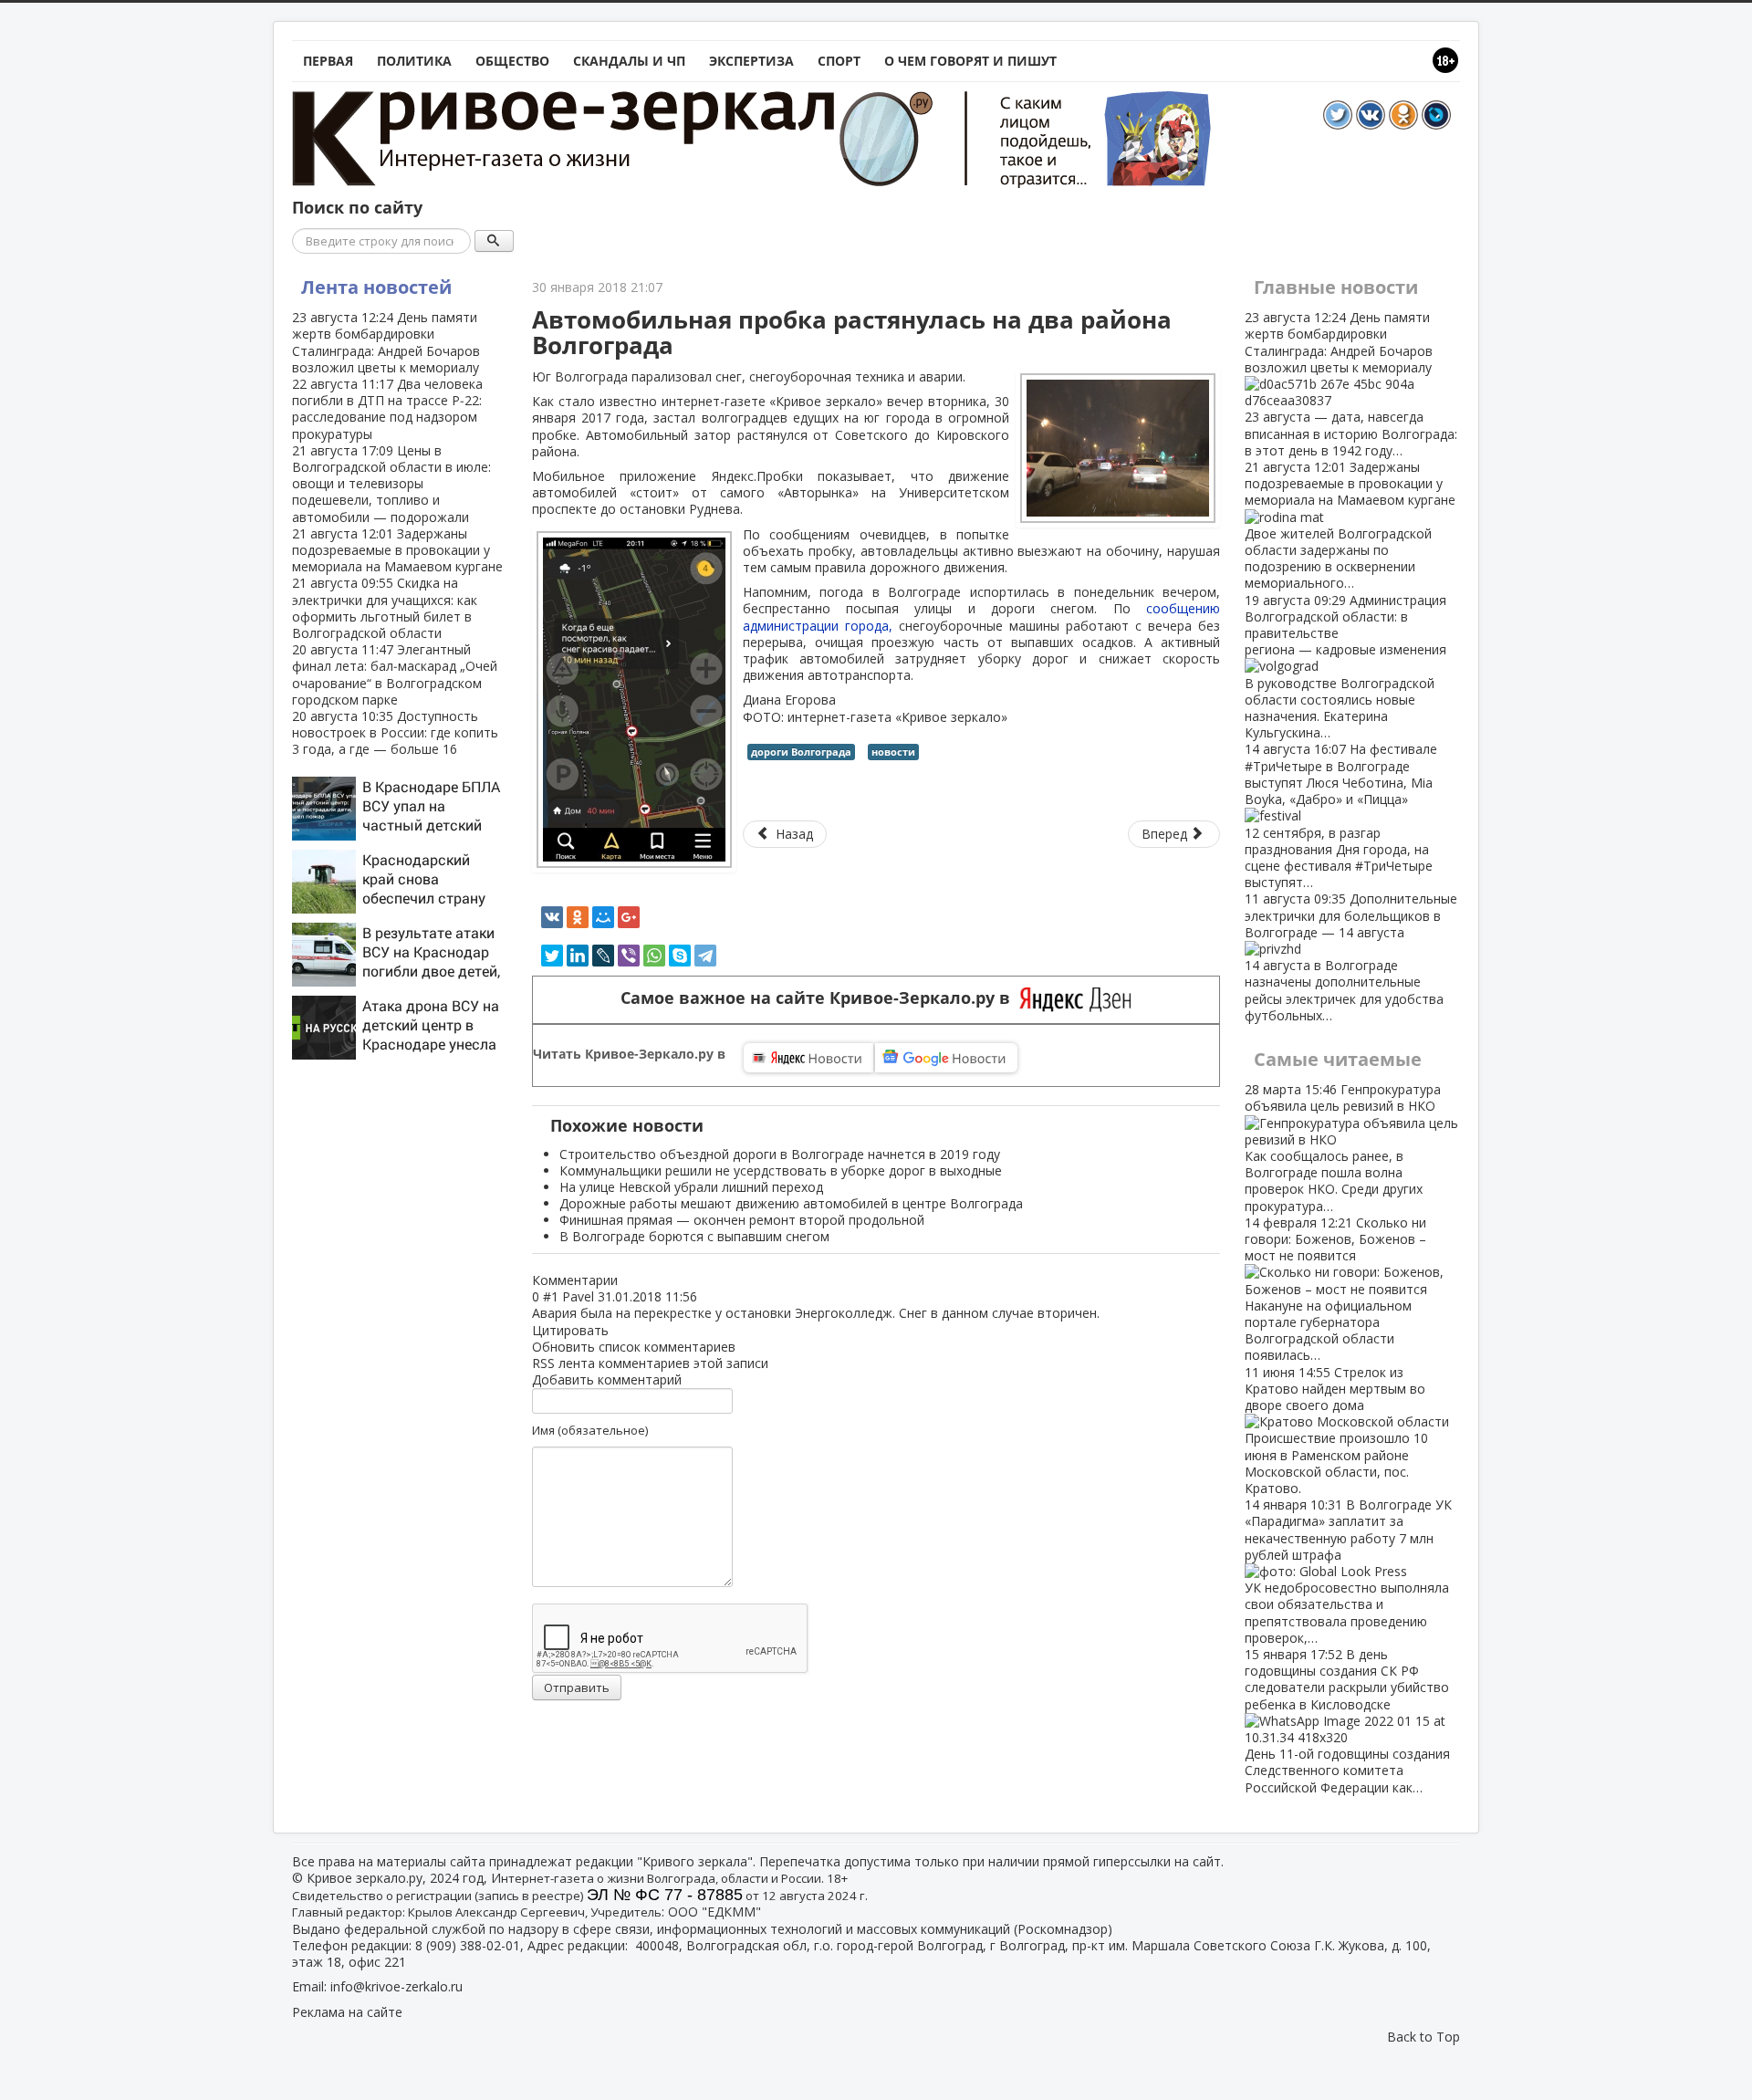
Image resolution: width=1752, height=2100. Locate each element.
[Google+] (629, 917)
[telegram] (705, 956)
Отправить (577, 1687)
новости (893, 752)
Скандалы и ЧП (629, 61)
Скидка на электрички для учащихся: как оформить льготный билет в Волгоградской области (385, 608)
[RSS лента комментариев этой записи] (623, 1280)
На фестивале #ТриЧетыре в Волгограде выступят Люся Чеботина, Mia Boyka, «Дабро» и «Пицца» (1341, 815)
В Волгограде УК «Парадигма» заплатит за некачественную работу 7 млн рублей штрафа (1348, 1571)
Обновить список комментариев (634, 1347)
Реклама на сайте (347, 2012)
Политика (414, 61)
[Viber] (629, 956)
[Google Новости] (946, 1058)
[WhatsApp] (654, 956)
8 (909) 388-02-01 (468, 1945)
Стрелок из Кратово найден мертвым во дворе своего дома (1336, 1430)
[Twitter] (552, 956)
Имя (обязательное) (590, 1430)
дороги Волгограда (801, 752)
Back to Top (1423, 2037)
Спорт (839, 61)
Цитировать (570, 1330)
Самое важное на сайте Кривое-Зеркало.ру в (820, 998)
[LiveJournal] (603, 956)
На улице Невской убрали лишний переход (691, 1187)
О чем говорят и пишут (970, 61)
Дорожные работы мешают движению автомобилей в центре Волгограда (791, 1203)
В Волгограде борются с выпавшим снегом (694, 1236)
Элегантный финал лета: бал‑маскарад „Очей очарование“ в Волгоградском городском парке (395, 674)
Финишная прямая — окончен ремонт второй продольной (742, 1220)
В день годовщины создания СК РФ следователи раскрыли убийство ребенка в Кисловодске (1347, 1721)
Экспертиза (751, 61)
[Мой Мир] (603, 917)
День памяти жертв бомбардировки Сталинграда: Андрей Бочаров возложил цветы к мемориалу (386, 342)
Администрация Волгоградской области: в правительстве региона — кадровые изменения (1345, 667)
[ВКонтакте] (552, 917)
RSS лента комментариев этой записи (650, 1363)
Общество (512, 61)
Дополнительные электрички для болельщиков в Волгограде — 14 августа (1351, 956)
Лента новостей (376, 287)
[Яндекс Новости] (808, 1058)
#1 (551, 1296)
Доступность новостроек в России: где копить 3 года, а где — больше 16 (395, 732)
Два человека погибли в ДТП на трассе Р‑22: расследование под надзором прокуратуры (387, 409)
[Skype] (680, 956)
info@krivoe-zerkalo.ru (396, 1986)
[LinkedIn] (578, 956)
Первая (328, 61)
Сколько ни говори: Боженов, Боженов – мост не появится (1335, 1289)
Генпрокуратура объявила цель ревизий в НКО (1343, 1147)
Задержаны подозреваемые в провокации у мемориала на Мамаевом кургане (397, 550)
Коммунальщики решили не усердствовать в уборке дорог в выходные (781, 1170)
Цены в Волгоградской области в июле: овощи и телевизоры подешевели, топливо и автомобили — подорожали (391, 484)
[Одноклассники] (578, 917)
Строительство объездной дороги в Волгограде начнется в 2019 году (780, 1154)
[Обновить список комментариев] (627, 1280)
